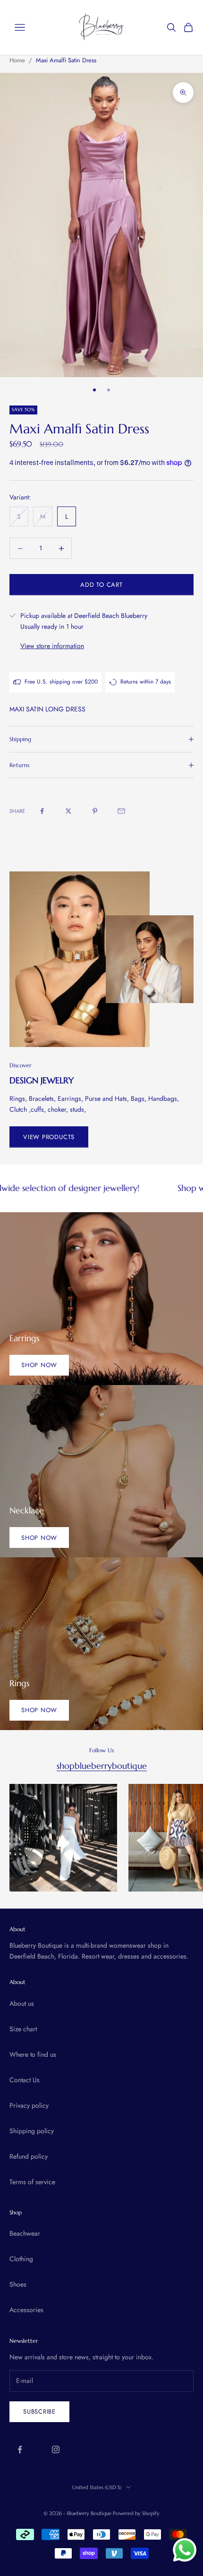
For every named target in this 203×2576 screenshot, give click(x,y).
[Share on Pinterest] (95, 811)
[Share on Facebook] (42, 811)
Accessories (26, 2310)
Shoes (18, 2284)
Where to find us (33, 2054)
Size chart (23, 2029)
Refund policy (29, 2156)
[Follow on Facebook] (20, 2449)
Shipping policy (32, 2131)
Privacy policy (29, 2105)
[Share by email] (121, 811)
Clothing (21, 2259)
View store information (52, 646)
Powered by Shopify (136, 2513)
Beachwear (25, 2233)
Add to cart (101, 585)
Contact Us (25, 2080)
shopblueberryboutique (102, 1766)
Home (17, 60)
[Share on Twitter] (68, 811)
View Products (49, 1137)
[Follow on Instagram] (56, 2449)
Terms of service (32, 2182)
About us (22, 2003)
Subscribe (39, 2411)
